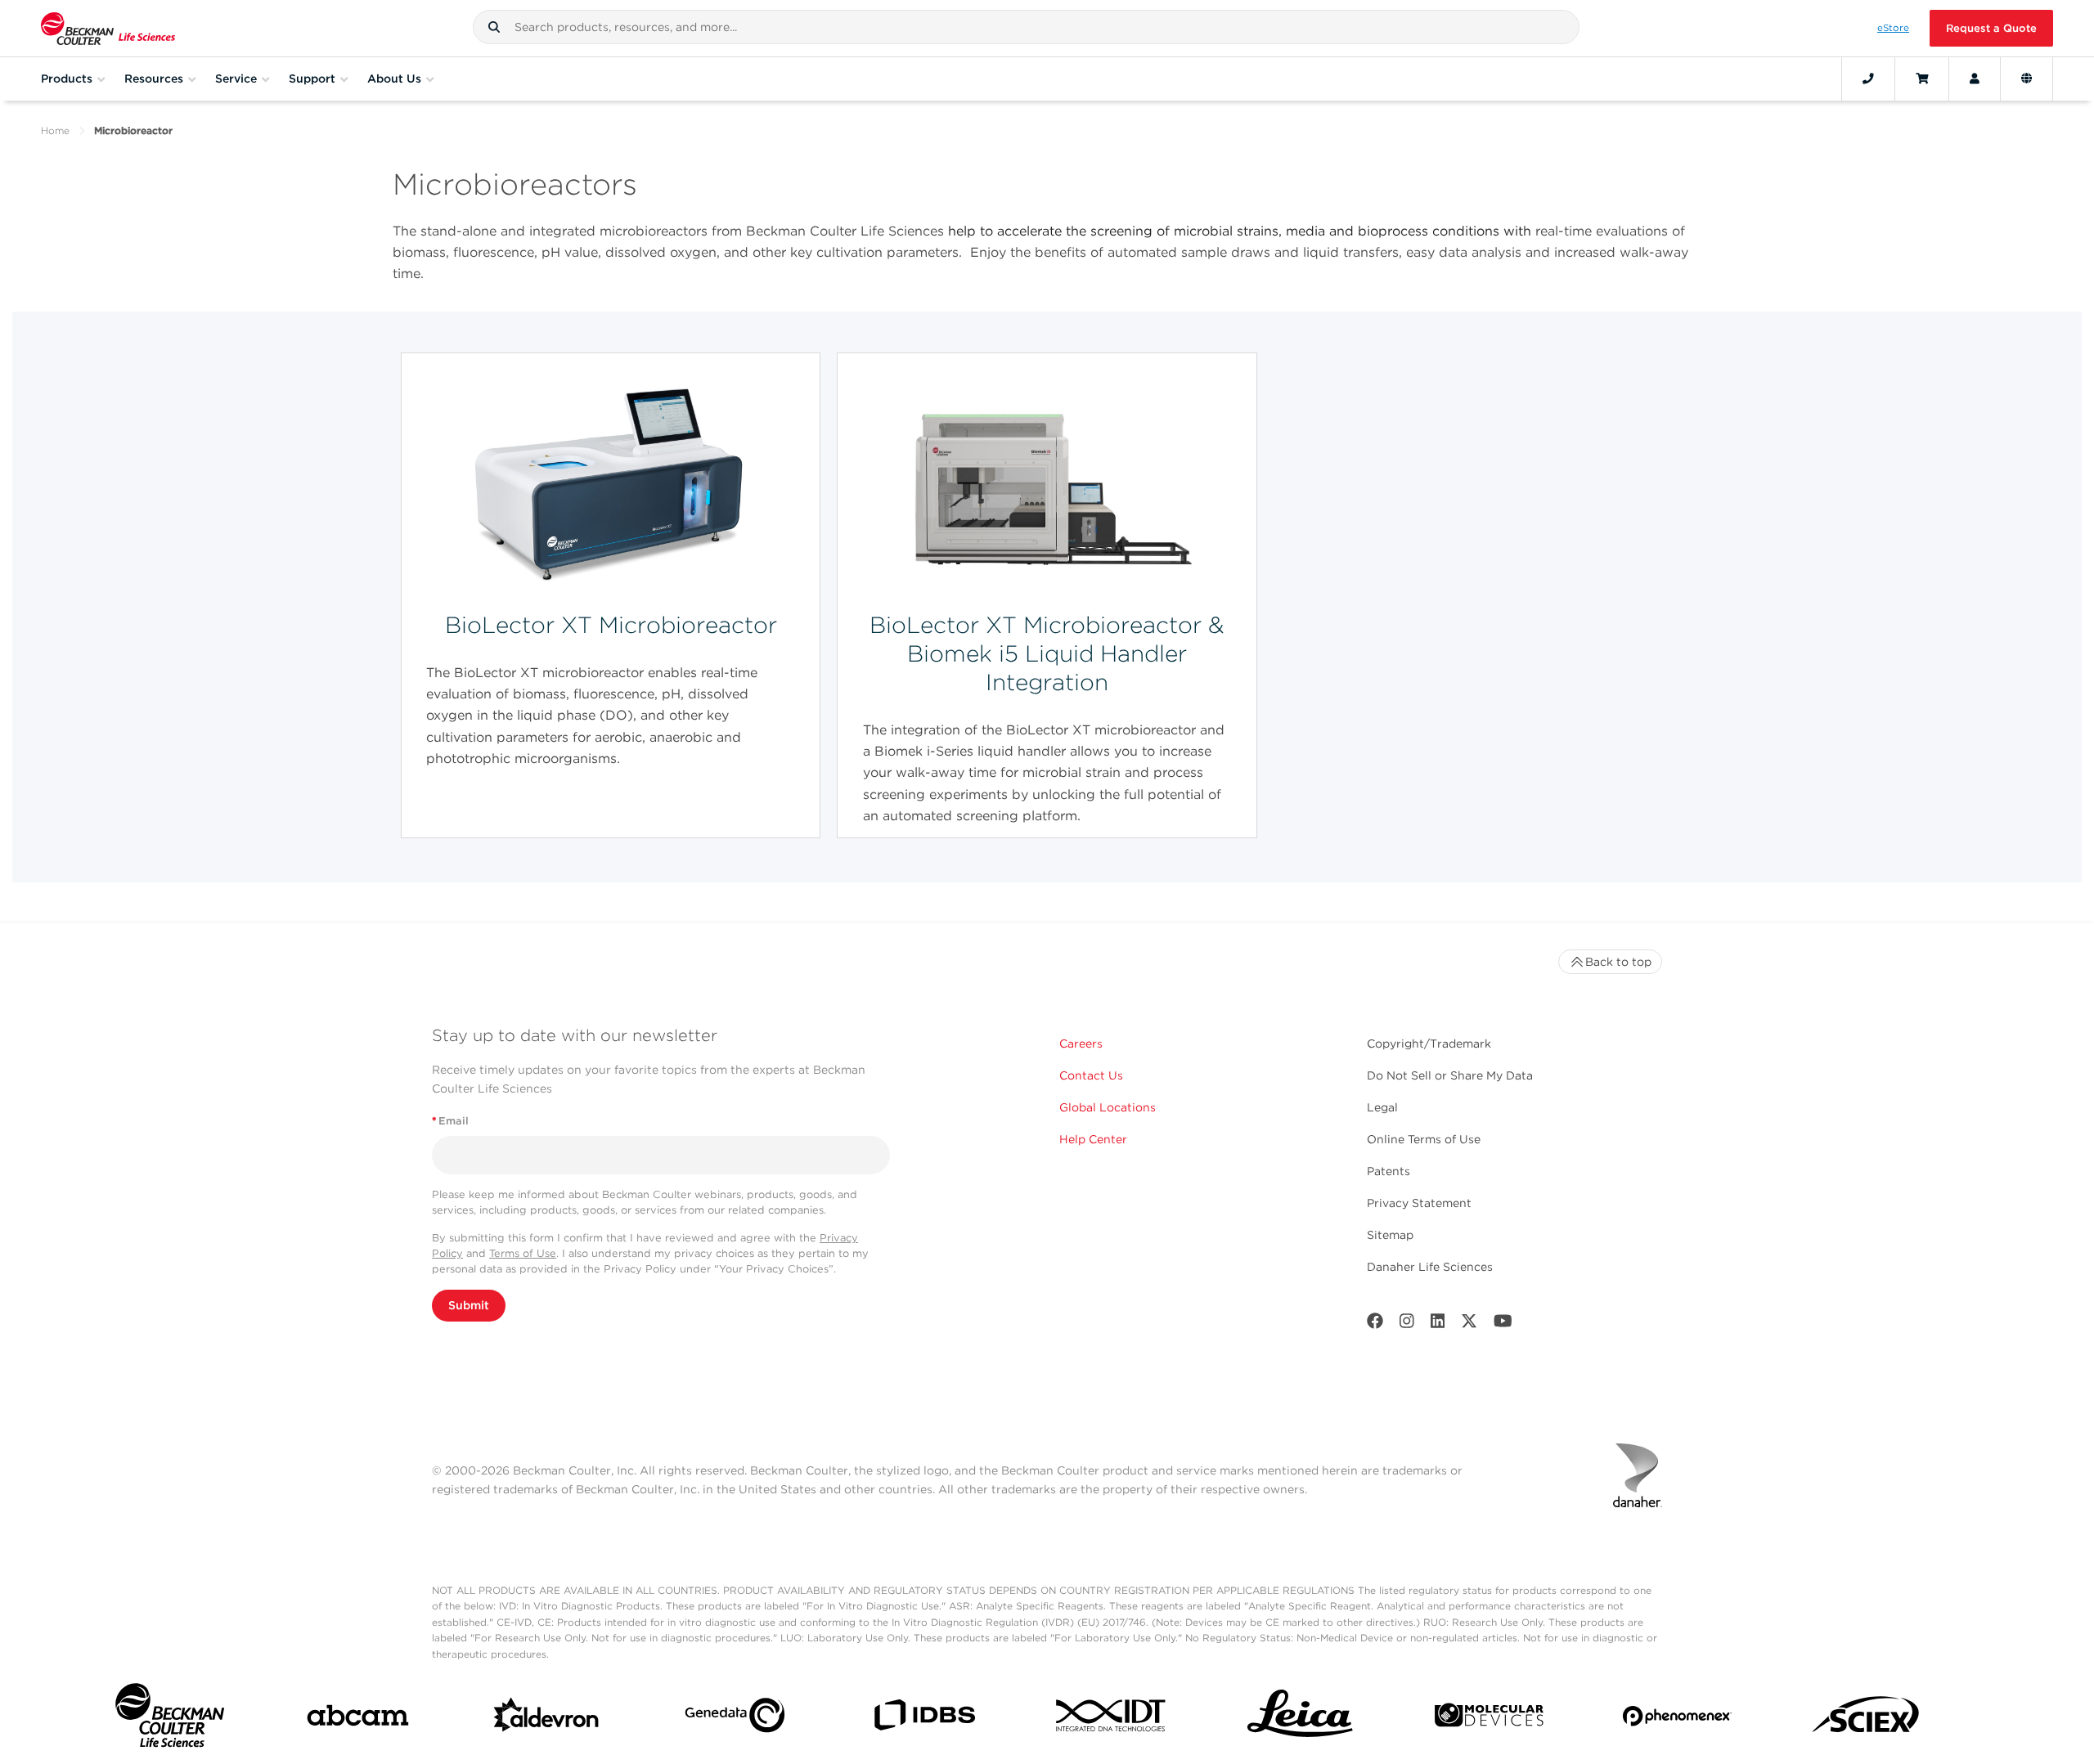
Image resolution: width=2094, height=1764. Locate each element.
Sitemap (1390, 1235)
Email (450, 1121)
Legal (1382, 1107)
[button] (494, 27)
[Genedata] (735, 1719)
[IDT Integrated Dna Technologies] (1112, 1719)
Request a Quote (1991, 28)
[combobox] (1026, 27)
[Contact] (1868, 79)
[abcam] (358, 1719)
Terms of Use (523, 1253)
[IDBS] (924, 1719)
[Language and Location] (2027, 79)
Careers (1081, 1044)
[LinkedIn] (1438, 1324)
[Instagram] (1407, 1324)
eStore (1893, 28)
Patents (1389, 1171)
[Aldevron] (547, 1719)
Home (55, 130)
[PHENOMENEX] (1677, 1719)
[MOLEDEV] (1489, 1719)
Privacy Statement (1419, 1203)
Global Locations (1108, 1107)
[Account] (1975, 79)
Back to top (1618, 962)
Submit (469, 1305)
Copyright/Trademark (1429, 1044)
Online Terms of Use (1424, 1139)
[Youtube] (1503, 1324)
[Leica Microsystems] (1300, 1719)
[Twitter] (1469, 1324)
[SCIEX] (1866, 1719)
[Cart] (1922, 79)
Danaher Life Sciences (1430, 1267)
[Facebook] (1375, 1324)
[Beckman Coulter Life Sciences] (108, 28)
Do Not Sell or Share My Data (1450, 1075)
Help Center (1093, 1139)
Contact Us (1091, 1075)
